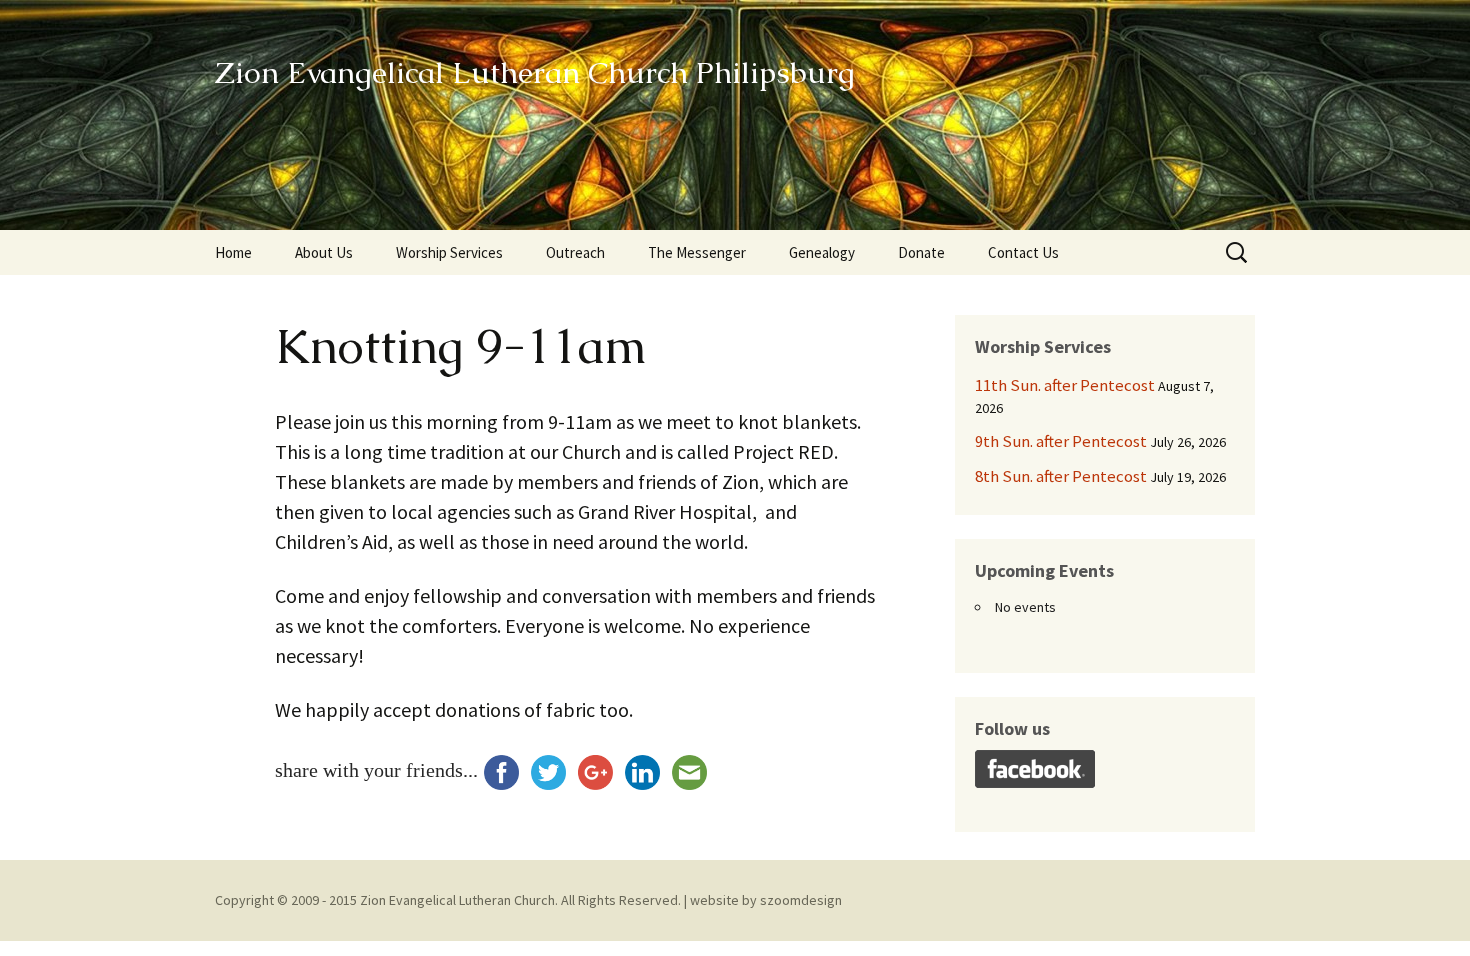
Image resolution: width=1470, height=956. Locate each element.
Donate (921, 252)
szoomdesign (801, 900)
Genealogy (822, 252)
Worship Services (449, 252)
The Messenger (697, 252)
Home (233, 252)
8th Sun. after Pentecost (1061, 476)
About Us (324, 252)
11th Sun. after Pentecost (1065, 385)
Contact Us (1023, 252)
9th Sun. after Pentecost (1061, 441)
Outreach (575, 252)
